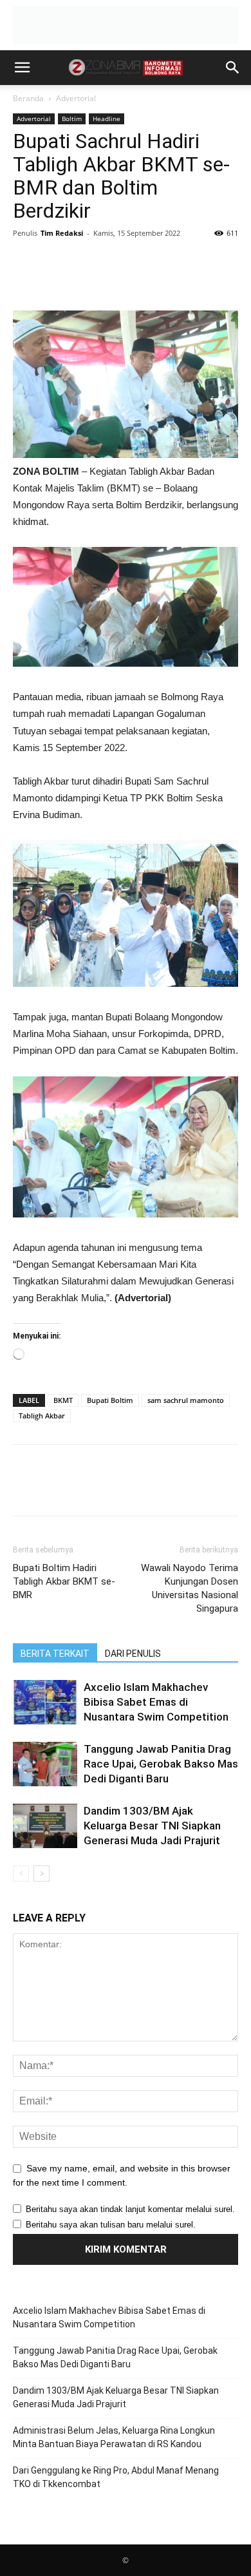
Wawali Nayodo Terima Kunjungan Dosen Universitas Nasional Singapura (190, 1588)
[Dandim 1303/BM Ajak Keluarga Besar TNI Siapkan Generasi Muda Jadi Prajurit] (45, 1826)
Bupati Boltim (110, 1400)
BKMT (63, 1400)
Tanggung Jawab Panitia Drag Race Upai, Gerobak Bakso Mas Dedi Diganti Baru (161, 1764)
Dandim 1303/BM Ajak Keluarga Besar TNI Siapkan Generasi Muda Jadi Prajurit (152, 1826)
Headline (107, 119)
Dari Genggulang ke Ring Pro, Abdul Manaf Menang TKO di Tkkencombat (116, 2477)
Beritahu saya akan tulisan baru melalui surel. (111, 2225)
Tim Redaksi (62, 233)
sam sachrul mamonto (186, 1400)
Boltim (72, 119)
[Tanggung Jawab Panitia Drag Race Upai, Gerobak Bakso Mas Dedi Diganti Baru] (45, 1764)
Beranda (28, 98)
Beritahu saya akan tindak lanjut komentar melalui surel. (130, 2209)
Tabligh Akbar (42, 1416)
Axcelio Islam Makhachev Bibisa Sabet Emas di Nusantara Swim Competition (156, 1702)
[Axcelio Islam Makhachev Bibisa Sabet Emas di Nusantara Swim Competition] (45, 1702)
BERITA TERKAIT (55, 1654)
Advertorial (76, 98)
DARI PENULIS (133, 1654)
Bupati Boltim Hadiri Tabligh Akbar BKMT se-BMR (64, 1581)
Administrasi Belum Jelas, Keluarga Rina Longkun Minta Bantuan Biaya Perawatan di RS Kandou (114, 2437)
